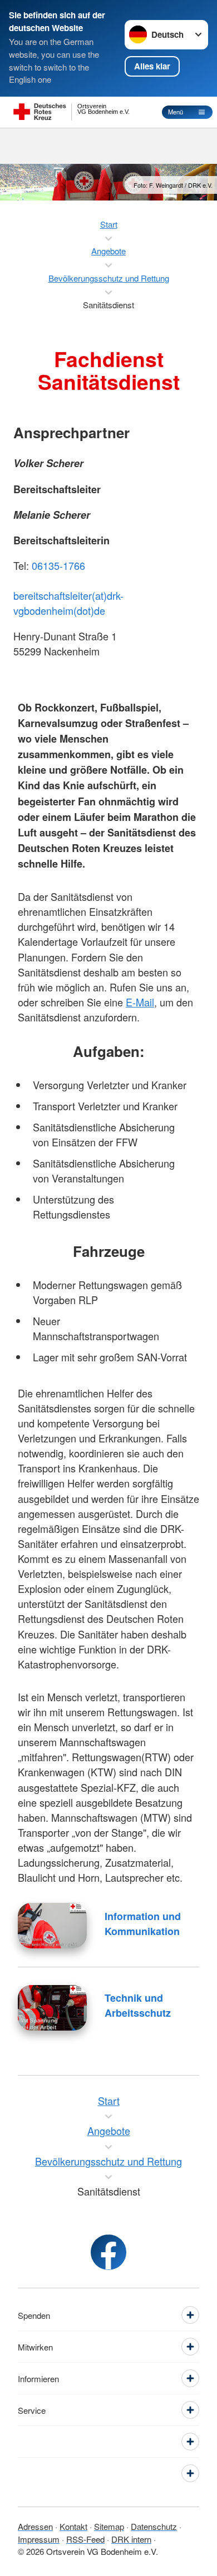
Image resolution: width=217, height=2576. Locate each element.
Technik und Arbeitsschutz (138, 2005)
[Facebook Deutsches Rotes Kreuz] (108, 2252)
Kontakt (73, 2526)
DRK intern (131, 2539)
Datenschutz (154, 2526)
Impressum (39, 2539)
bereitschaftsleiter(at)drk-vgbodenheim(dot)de (68, 603)
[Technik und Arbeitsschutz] (52, 2008)
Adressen (35, 2526)
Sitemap (109, 2526)
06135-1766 (58, 565)
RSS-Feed (85, 2539)
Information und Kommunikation (143, 1924)
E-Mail (140, 1002)
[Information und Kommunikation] (52, 1926)
